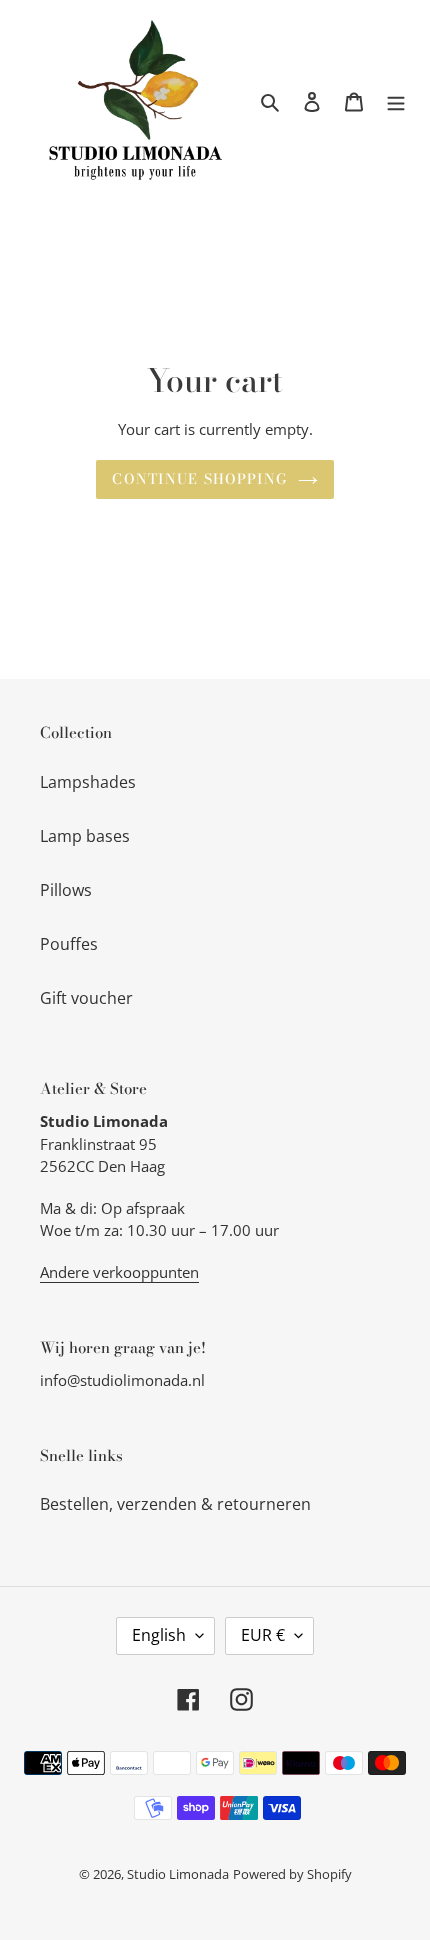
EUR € (263, 1635)
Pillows (66, 890)
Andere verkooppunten (119, 1272)
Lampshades (88, 782)
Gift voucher (86, 998)
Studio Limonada (178, 1874)
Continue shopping (199, 479)
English (159, 1635)
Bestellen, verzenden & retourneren (175, 1504)
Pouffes (69, 944)
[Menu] (396, 101)
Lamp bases (85, 836)
